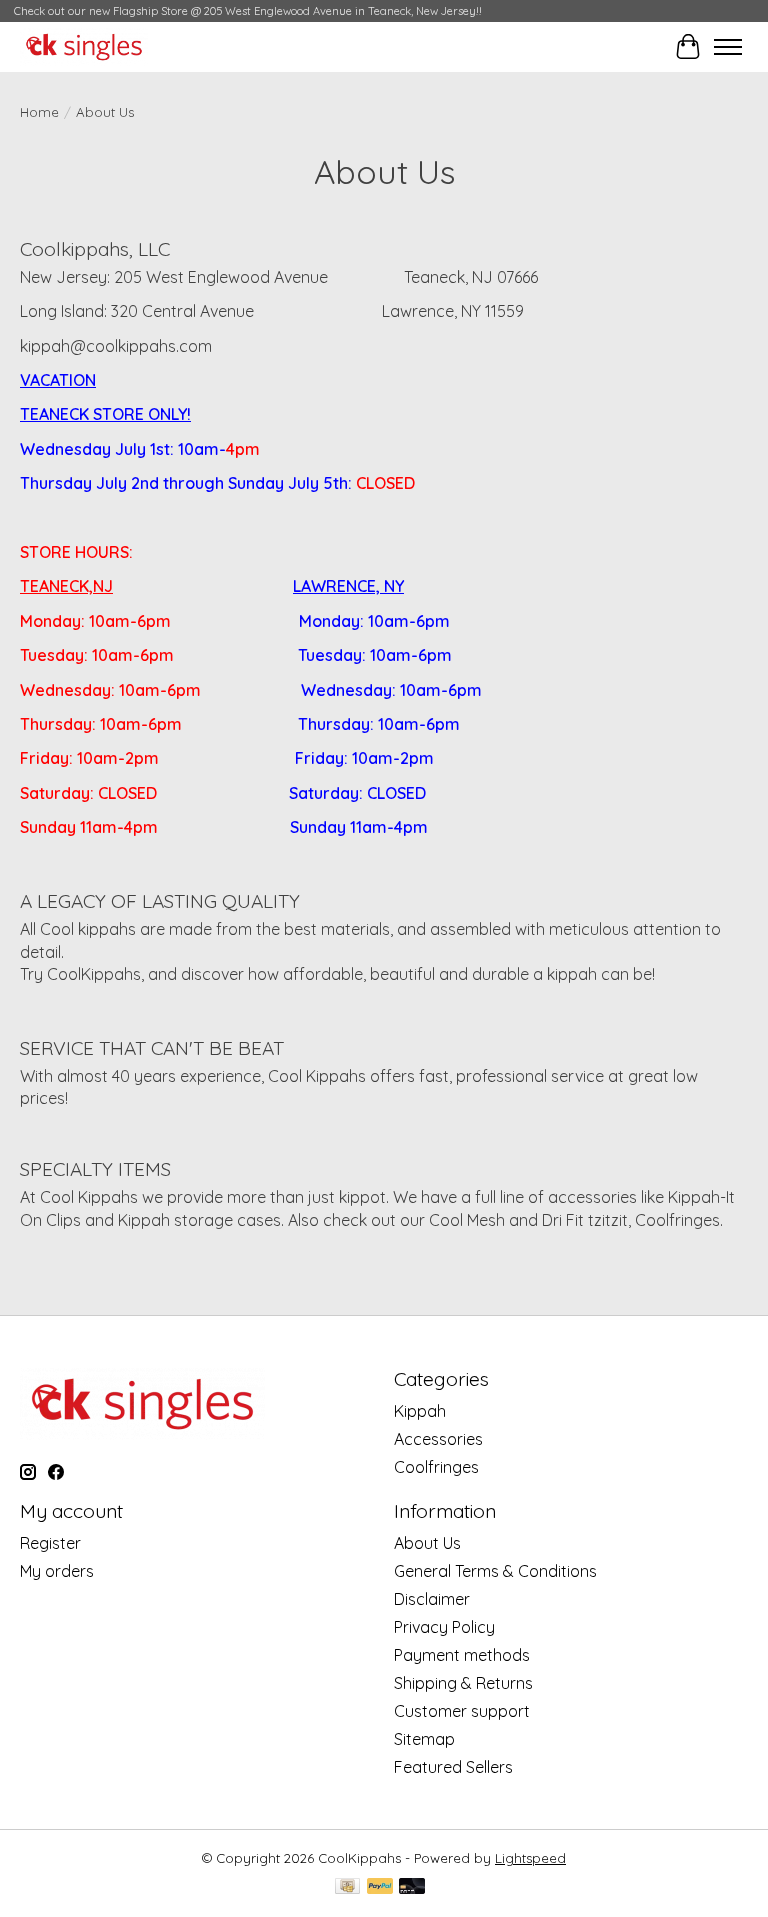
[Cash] (347, 1887)
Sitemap (424, 1739)
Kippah (420, 1411)
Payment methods (462, 1655)
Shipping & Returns (463, 1683)
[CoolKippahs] (84, 47)
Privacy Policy (444, 1627)
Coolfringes (436, 1467)
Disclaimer (432, 1599)
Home (39, 112)
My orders (57, 1571)
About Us (427, 1543)
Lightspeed (530, 1858)
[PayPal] (380, 1887)
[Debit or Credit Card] (412, 1887)
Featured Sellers (453, 1767)
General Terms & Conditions (495, 1571)
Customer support (462, 1711)
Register (50, 1543)
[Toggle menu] (728, 47)
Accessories (438, 1439)
